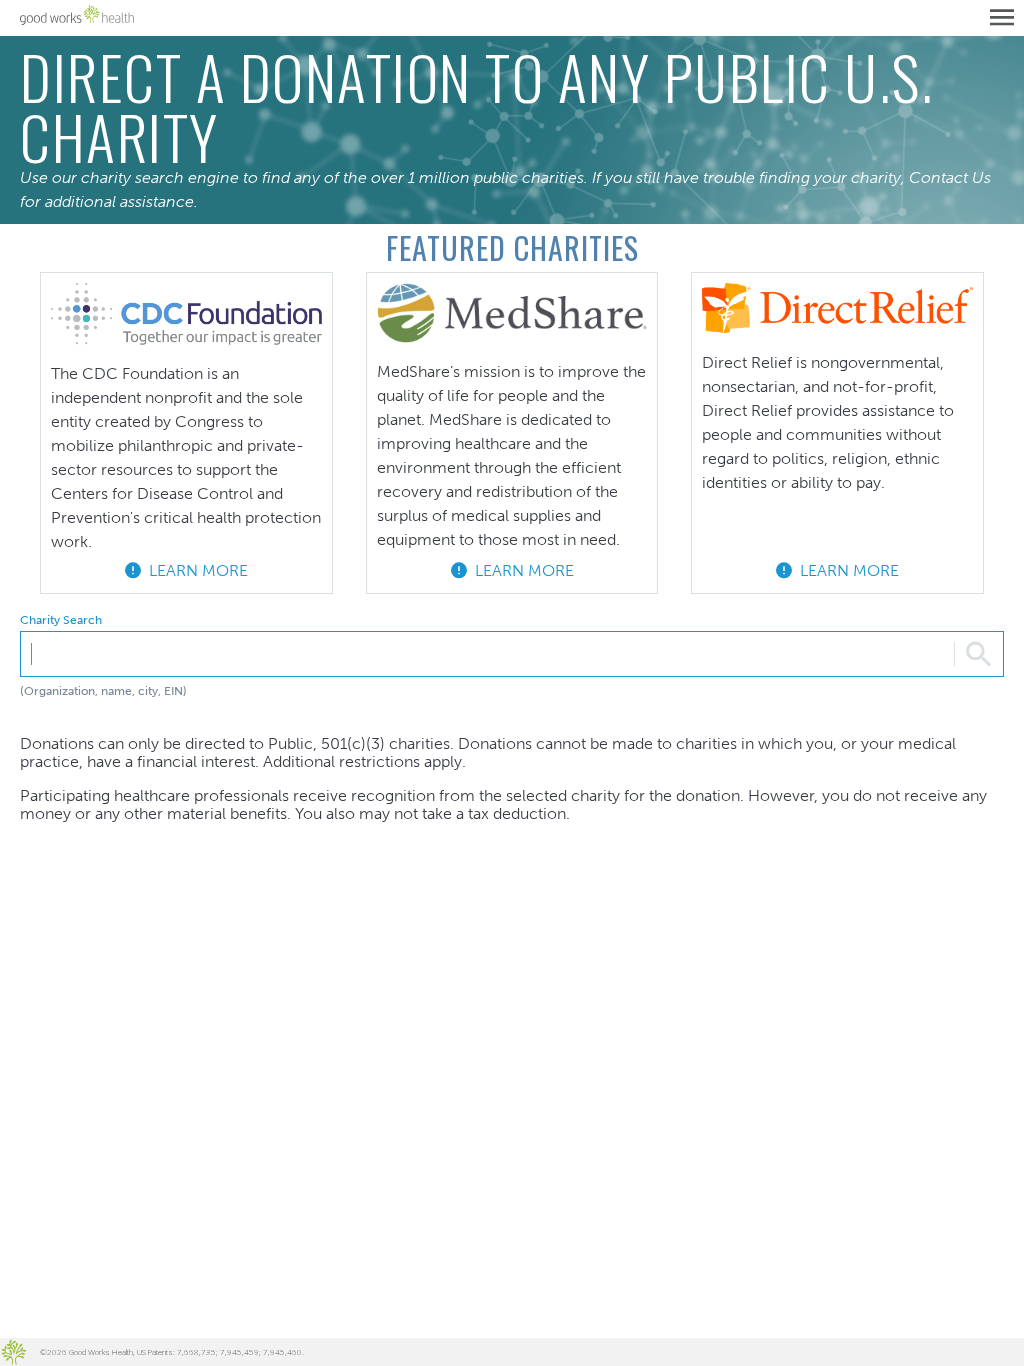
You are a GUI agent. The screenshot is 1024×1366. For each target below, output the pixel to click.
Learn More (194, 570)
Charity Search (61, 620)
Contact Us (950, 177)
